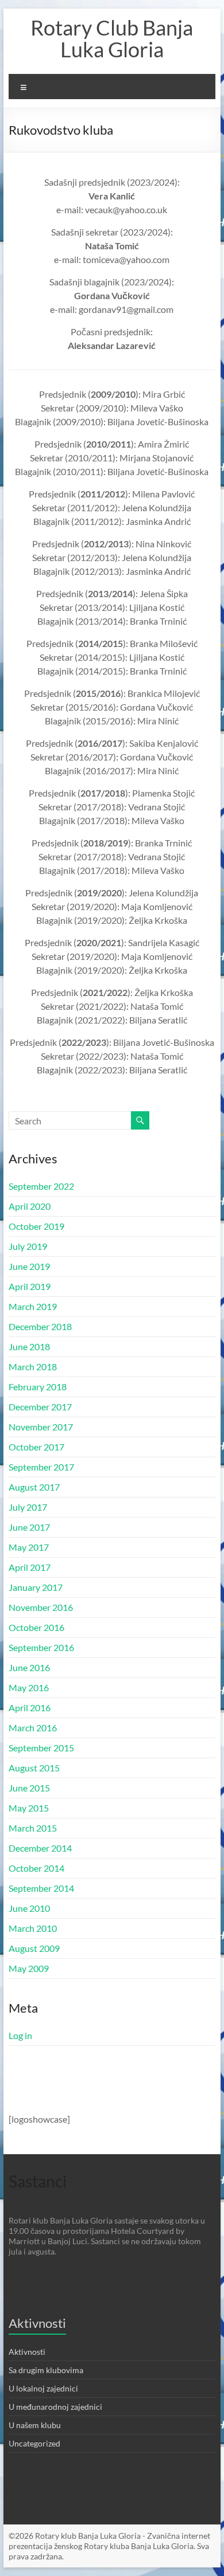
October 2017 (36, 1447)
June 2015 (29, 1788)
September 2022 (41, 1186)
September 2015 (41, 1748)
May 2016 (29, 1687)
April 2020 (30, 1206)
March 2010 (33, 1928)
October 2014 (36, 1868)
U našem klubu (35, 2425)
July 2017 (28, 1507)
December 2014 (40, 1848)
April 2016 (30, 1707)
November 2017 (41, 1427)
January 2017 (36, 1587)
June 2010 (29, 1908)
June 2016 (29, 1667)
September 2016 (41, 1647)
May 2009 (29, 1968)
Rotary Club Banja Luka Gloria (112, 38)
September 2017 (41, 1467)
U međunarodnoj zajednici (55, 2407)
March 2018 (33, 1367)
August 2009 (34, 1948)
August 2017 (34, 1487)
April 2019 (30, 1286)
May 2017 (29, 1547)
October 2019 (36, 1226)
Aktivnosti (27, 2352)
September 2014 (41, 1888)
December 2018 (40, 1326)
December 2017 (40, 1407)
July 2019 (28, 1246)
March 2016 (33, 1728)
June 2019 (29, 1266)
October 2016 (36, 1627)
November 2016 (41, 1607)
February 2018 (38, 1387)
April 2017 (30, 1567)
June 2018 (29, 1346)
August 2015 (34, 1768)
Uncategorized (34, 2443)
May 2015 (29, 1808)
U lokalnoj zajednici (43, 2388)
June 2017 (29, 1527)
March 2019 (33, 1306)
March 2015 (33, 1828)
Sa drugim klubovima (46, 2370)
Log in (20, 2035)
